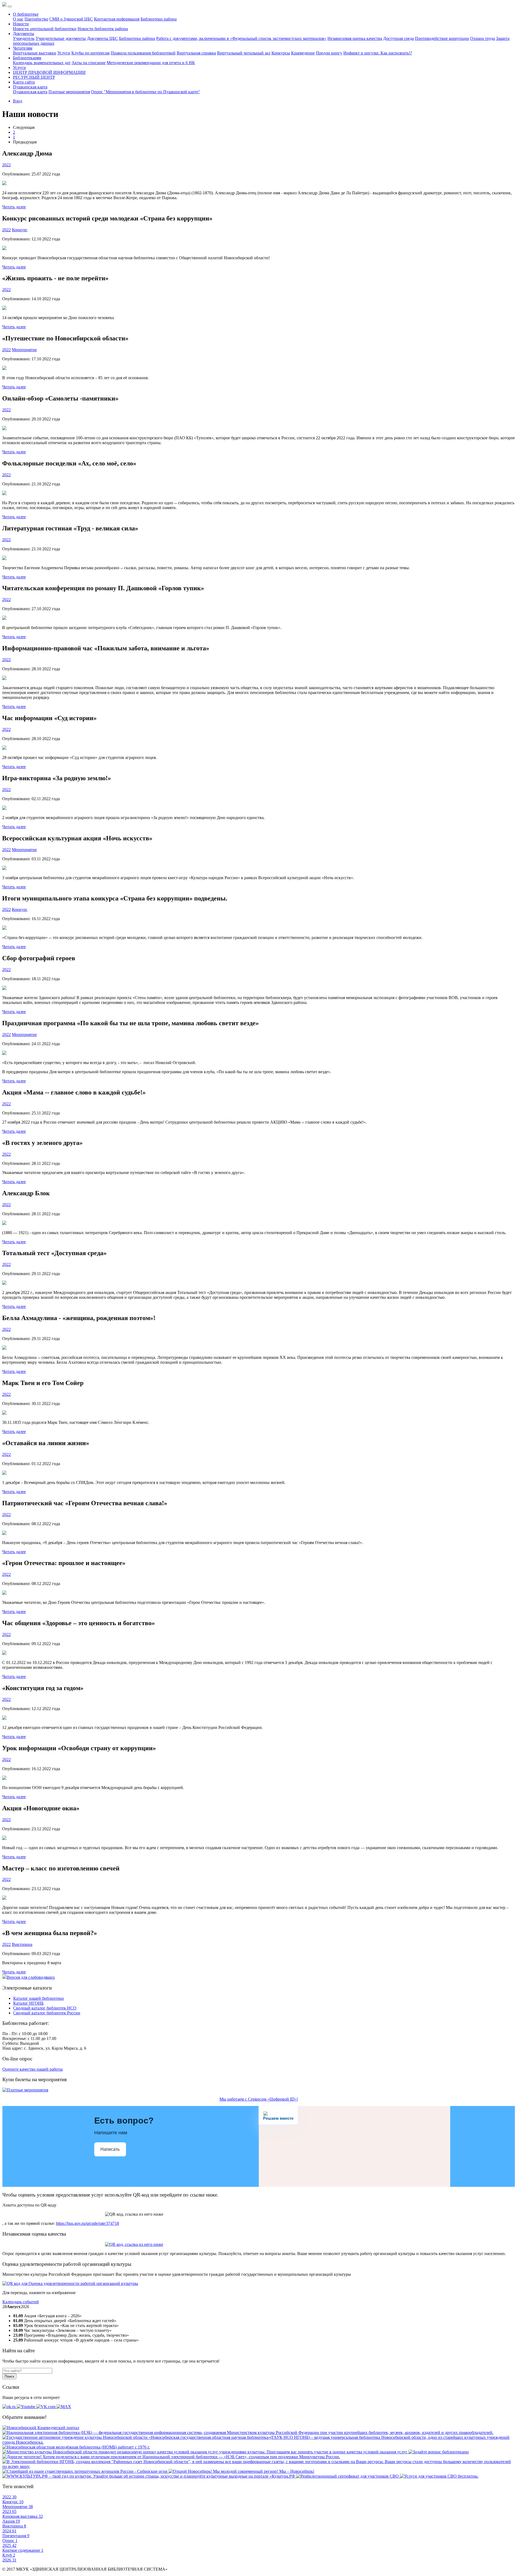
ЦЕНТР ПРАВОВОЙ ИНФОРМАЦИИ (49, 72)
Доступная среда (399, 38)
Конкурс (20, 230)
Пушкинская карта (30, 92)
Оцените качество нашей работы (33, 2069)
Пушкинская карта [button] (30, 87)
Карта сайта (24, 82)
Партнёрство (36, 19)
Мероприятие (24, 350)
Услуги (64, 53)
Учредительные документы (61, 38)
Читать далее (14, 207)
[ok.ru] (10, 2407)
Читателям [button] (23, 48)
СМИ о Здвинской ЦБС (71, 19)
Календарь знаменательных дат (42, 63)
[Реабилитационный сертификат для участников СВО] (348, 2476)
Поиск (9, 2376)
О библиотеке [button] (26, 14)
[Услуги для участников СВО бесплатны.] (439, 2476)
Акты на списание (89, 63)
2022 (6, 165)
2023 (9, 2511)
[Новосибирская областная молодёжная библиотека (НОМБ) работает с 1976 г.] (76, 2447)
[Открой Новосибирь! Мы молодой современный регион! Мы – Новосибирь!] (241, 2471)
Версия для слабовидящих (31, 1977)
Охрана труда (483, 38)
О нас (18, 19)
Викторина (22, 1944)
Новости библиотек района (103, 29)
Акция (11, 2521)
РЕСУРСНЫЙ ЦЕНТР (34, 77)
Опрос (10, 2541)
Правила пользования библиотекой (143, 53)
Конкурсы (281, 53)
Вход (18, 101)
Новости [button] (21, 24)
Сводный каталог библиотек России (47, 2013)
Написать (110, 2149)
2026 (9, 2560)
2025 (9, 2545)
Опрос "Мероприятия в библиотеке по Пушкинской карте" (146, 92)
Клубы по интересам (90, 53)
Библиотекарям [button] (27, 58)
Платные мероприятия (69, 92)
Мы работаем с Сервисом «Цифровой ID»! (259, 2099)
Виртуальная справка (196, 53)
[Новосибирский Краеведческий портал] (41, 2428)
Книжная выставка (23, 2516)
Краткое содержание (23, 2550)
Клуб (9, 2555)
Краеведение (303, 53)
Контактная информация (117, 19)
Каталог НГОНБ (28, 2003)
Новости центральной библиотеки (45, 29)
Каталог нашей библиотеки (39, 1998)
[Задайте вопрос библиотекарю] (439, 2452)
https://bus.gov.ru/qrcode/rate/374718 (88, 2223)
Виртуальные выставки (35, 53)
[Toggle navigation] (10, 6)
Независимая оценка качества (355, 38)
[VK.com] (46, 2407)
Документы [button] (24, 34)
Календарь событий (21, 2302)
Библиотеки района (159, 19)
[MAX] (64, 2407)
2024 (9, 2531)
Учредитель (24, 38)
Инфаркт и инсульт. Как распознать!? (378, 53)
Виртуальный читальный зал (244, 53)
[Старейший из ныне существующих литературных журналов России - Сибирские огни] (85, 2471)
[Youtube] (27, 2407)
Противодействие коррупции (442, 38)
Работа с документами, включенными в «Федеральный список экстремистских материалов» (241, 38)
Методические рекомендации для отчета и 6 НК (151, 63)
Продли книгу (329, 53)
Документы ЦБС (102, 38)
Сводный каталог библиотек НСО (45, 2008)
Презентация (16, 2536)
